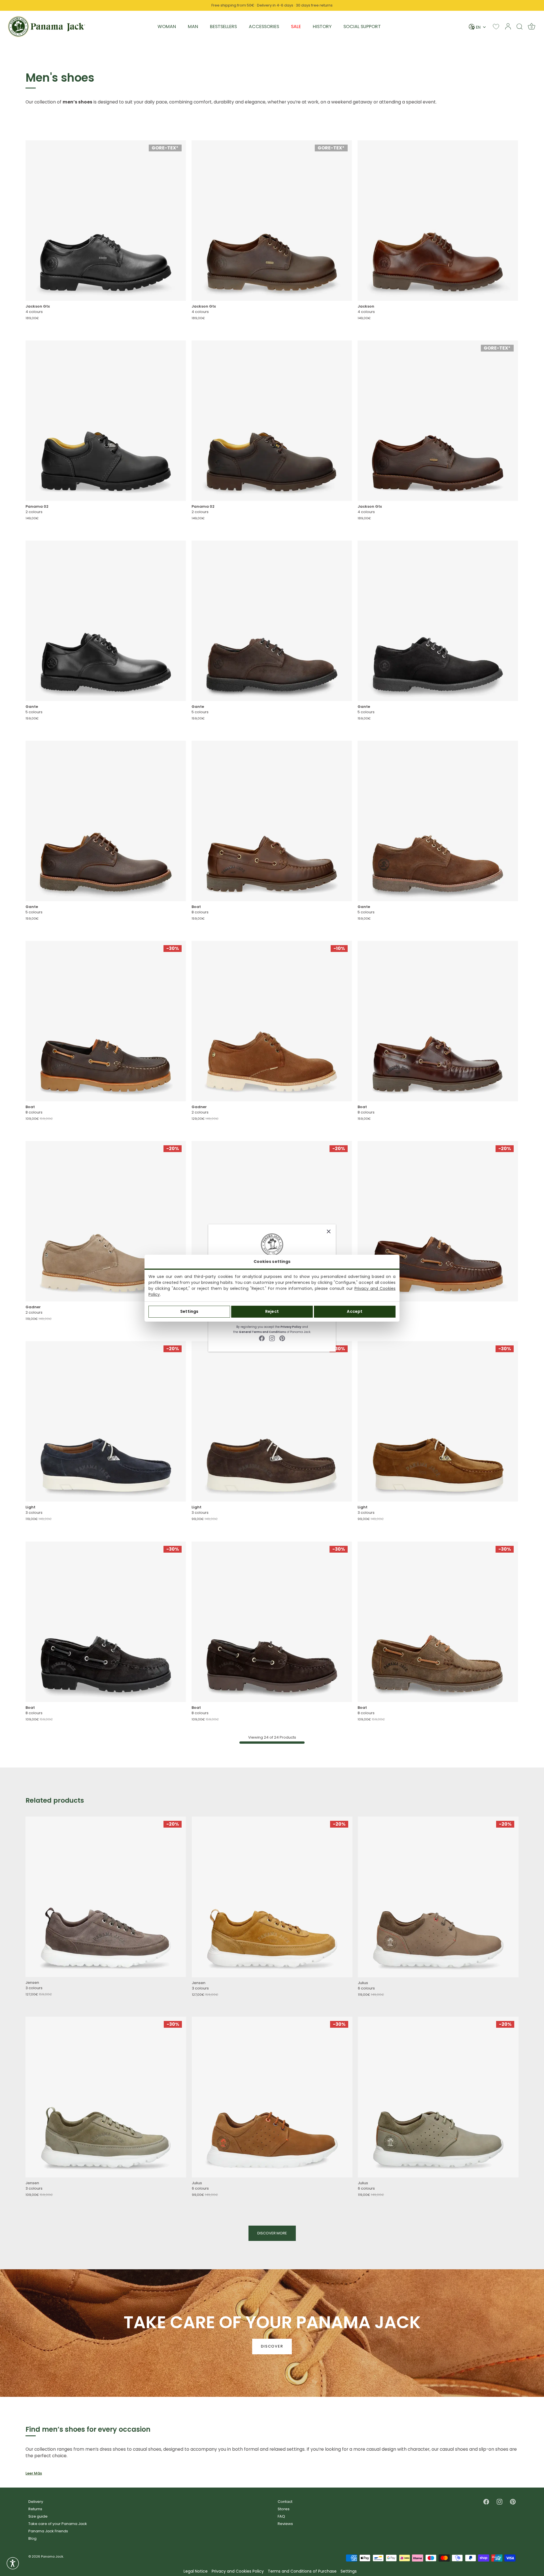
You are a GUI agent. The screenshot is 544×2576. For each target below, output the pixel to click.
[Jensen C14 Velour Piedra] (106, 1897)
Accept (355, 1311)
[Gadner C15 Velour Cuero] (272, 1021)
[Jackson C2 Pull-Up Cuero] (438, 221)
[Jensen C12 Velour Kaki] (106, 2097)
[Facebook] (262, 1338)
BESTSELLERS (223, 27)
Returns (35, 2509)
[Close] (329, 1231)
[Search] (520, 26)
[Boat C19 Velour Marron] (438, 1622)
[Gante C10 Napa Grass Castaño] (106, 821)
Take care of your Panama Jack (58, 2524)
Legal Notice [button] (196, 2571)
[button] (13, 2563)
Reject (272, 1311)
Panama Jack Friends (48, 2531)
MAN (193, 27)
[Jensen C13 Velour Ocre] (272, 1897)
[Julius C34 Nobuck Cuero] (272, 2097)
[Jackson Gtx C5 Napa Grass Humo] (272, 221)
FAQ (281, 2516)
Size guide (38, 2516)
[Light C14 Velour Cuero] (438, 1421)
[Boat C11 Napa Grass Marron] (106, 1021)
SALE (296, 27)
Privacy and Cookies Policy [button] (238, 2571)
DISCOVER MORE (272, 2233)
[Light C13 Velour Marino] (106, 1421)
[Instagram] (272, 1338)
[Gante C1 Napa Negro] (106, 621)
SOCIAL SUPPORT (362, 27)
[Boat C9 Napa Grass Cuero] (438, 1221)
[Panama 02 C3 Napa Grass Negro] (106, 421)
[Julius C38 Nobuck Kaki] (438, 2097)
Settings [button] (349, 2571)
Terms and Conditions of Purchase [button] (302, 2571)
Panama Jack (52, 2556)
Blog (32, 2538)
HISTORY (322, 27)
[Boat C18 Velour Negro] (106, 1622)
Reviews (285, 2524)
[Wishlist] (496, 27)
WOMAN (167, 27)
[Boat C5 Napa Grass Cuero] (272, 821)
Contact (285, 2502)
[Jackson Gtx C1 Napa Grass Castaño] (438, 421)
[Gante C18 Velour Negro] (438, 621)
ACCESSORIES (264, 27)
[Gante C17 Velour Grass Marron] (272, 621)
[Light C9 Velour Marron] (272, 1421)
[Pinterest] (282, 1338)
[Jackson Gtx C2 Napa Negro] (106, 221)
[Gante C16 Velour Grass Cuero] (438, 821)
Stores (284, 2509)
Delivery (36, 2502)
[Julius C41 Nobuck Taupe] (438, 1897)
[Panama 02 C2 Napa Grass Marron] (272, 421)
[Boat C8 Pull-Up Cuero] (438, 1021)
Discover (272, 2347)
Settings (189, 1311)
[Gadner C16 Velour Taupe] (106, 1221)
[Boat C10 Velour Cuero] (272, 1221)
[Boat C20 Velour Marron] (272, 1622)
